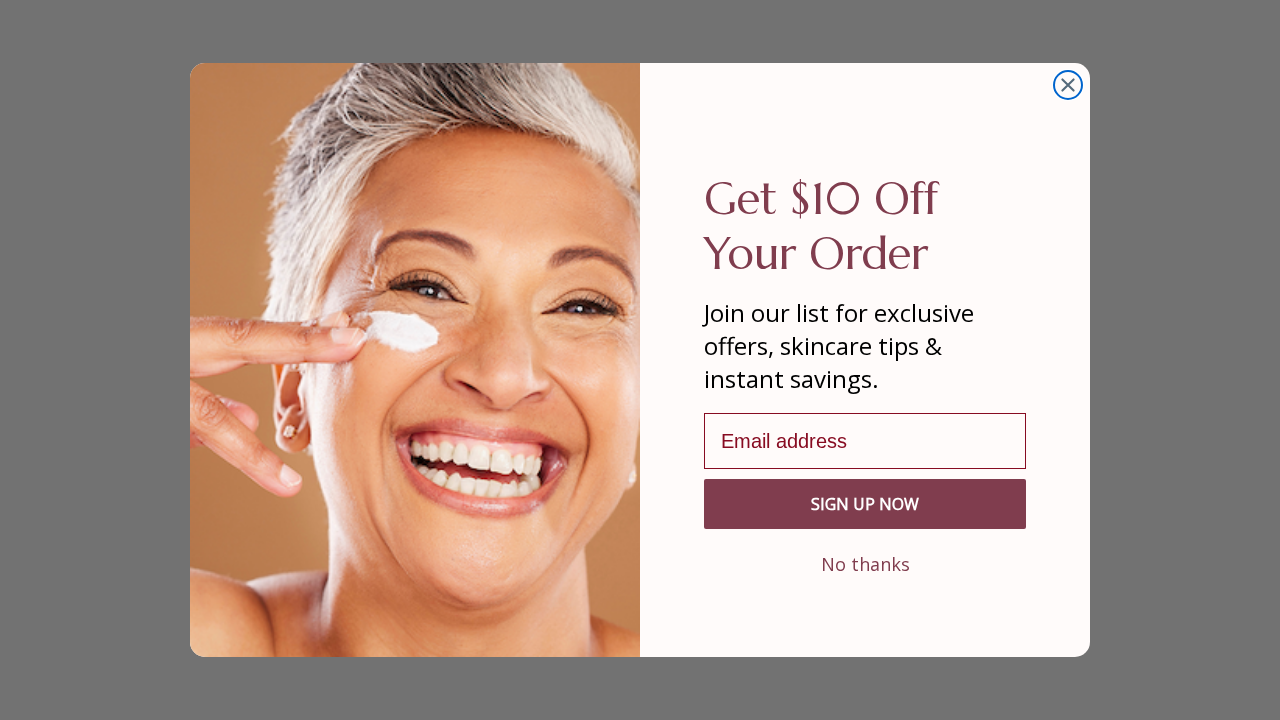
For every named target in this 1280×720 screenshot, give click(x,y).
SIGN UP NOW (865, 504)
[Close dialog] (1068, 85)
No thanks (865, 563)
